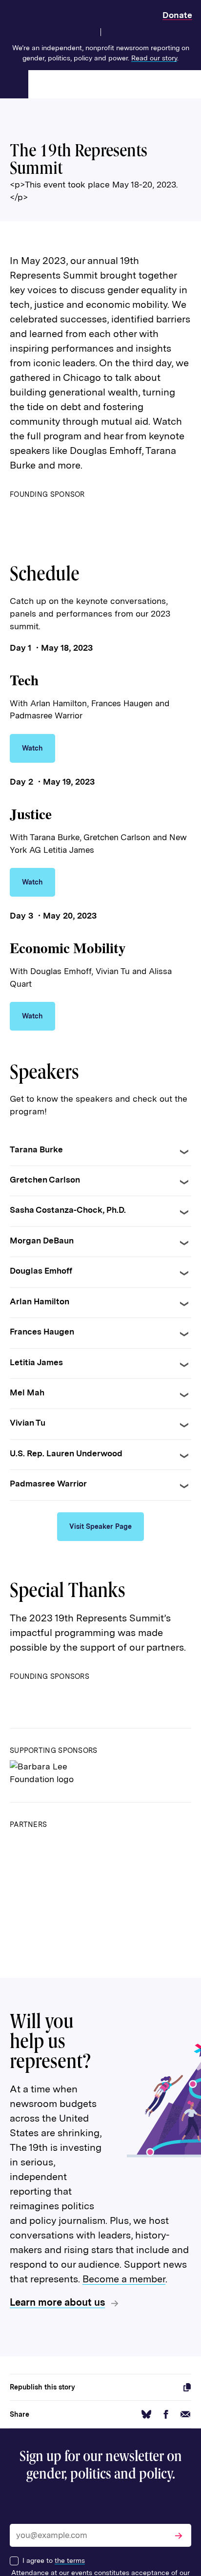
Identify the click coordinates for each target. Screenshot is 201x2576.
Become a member (124, 2279)
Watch (32, 748)
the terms (70, 2560)
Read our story (154, 58)
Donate (177, 15)
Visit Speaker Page (100, 1526)
